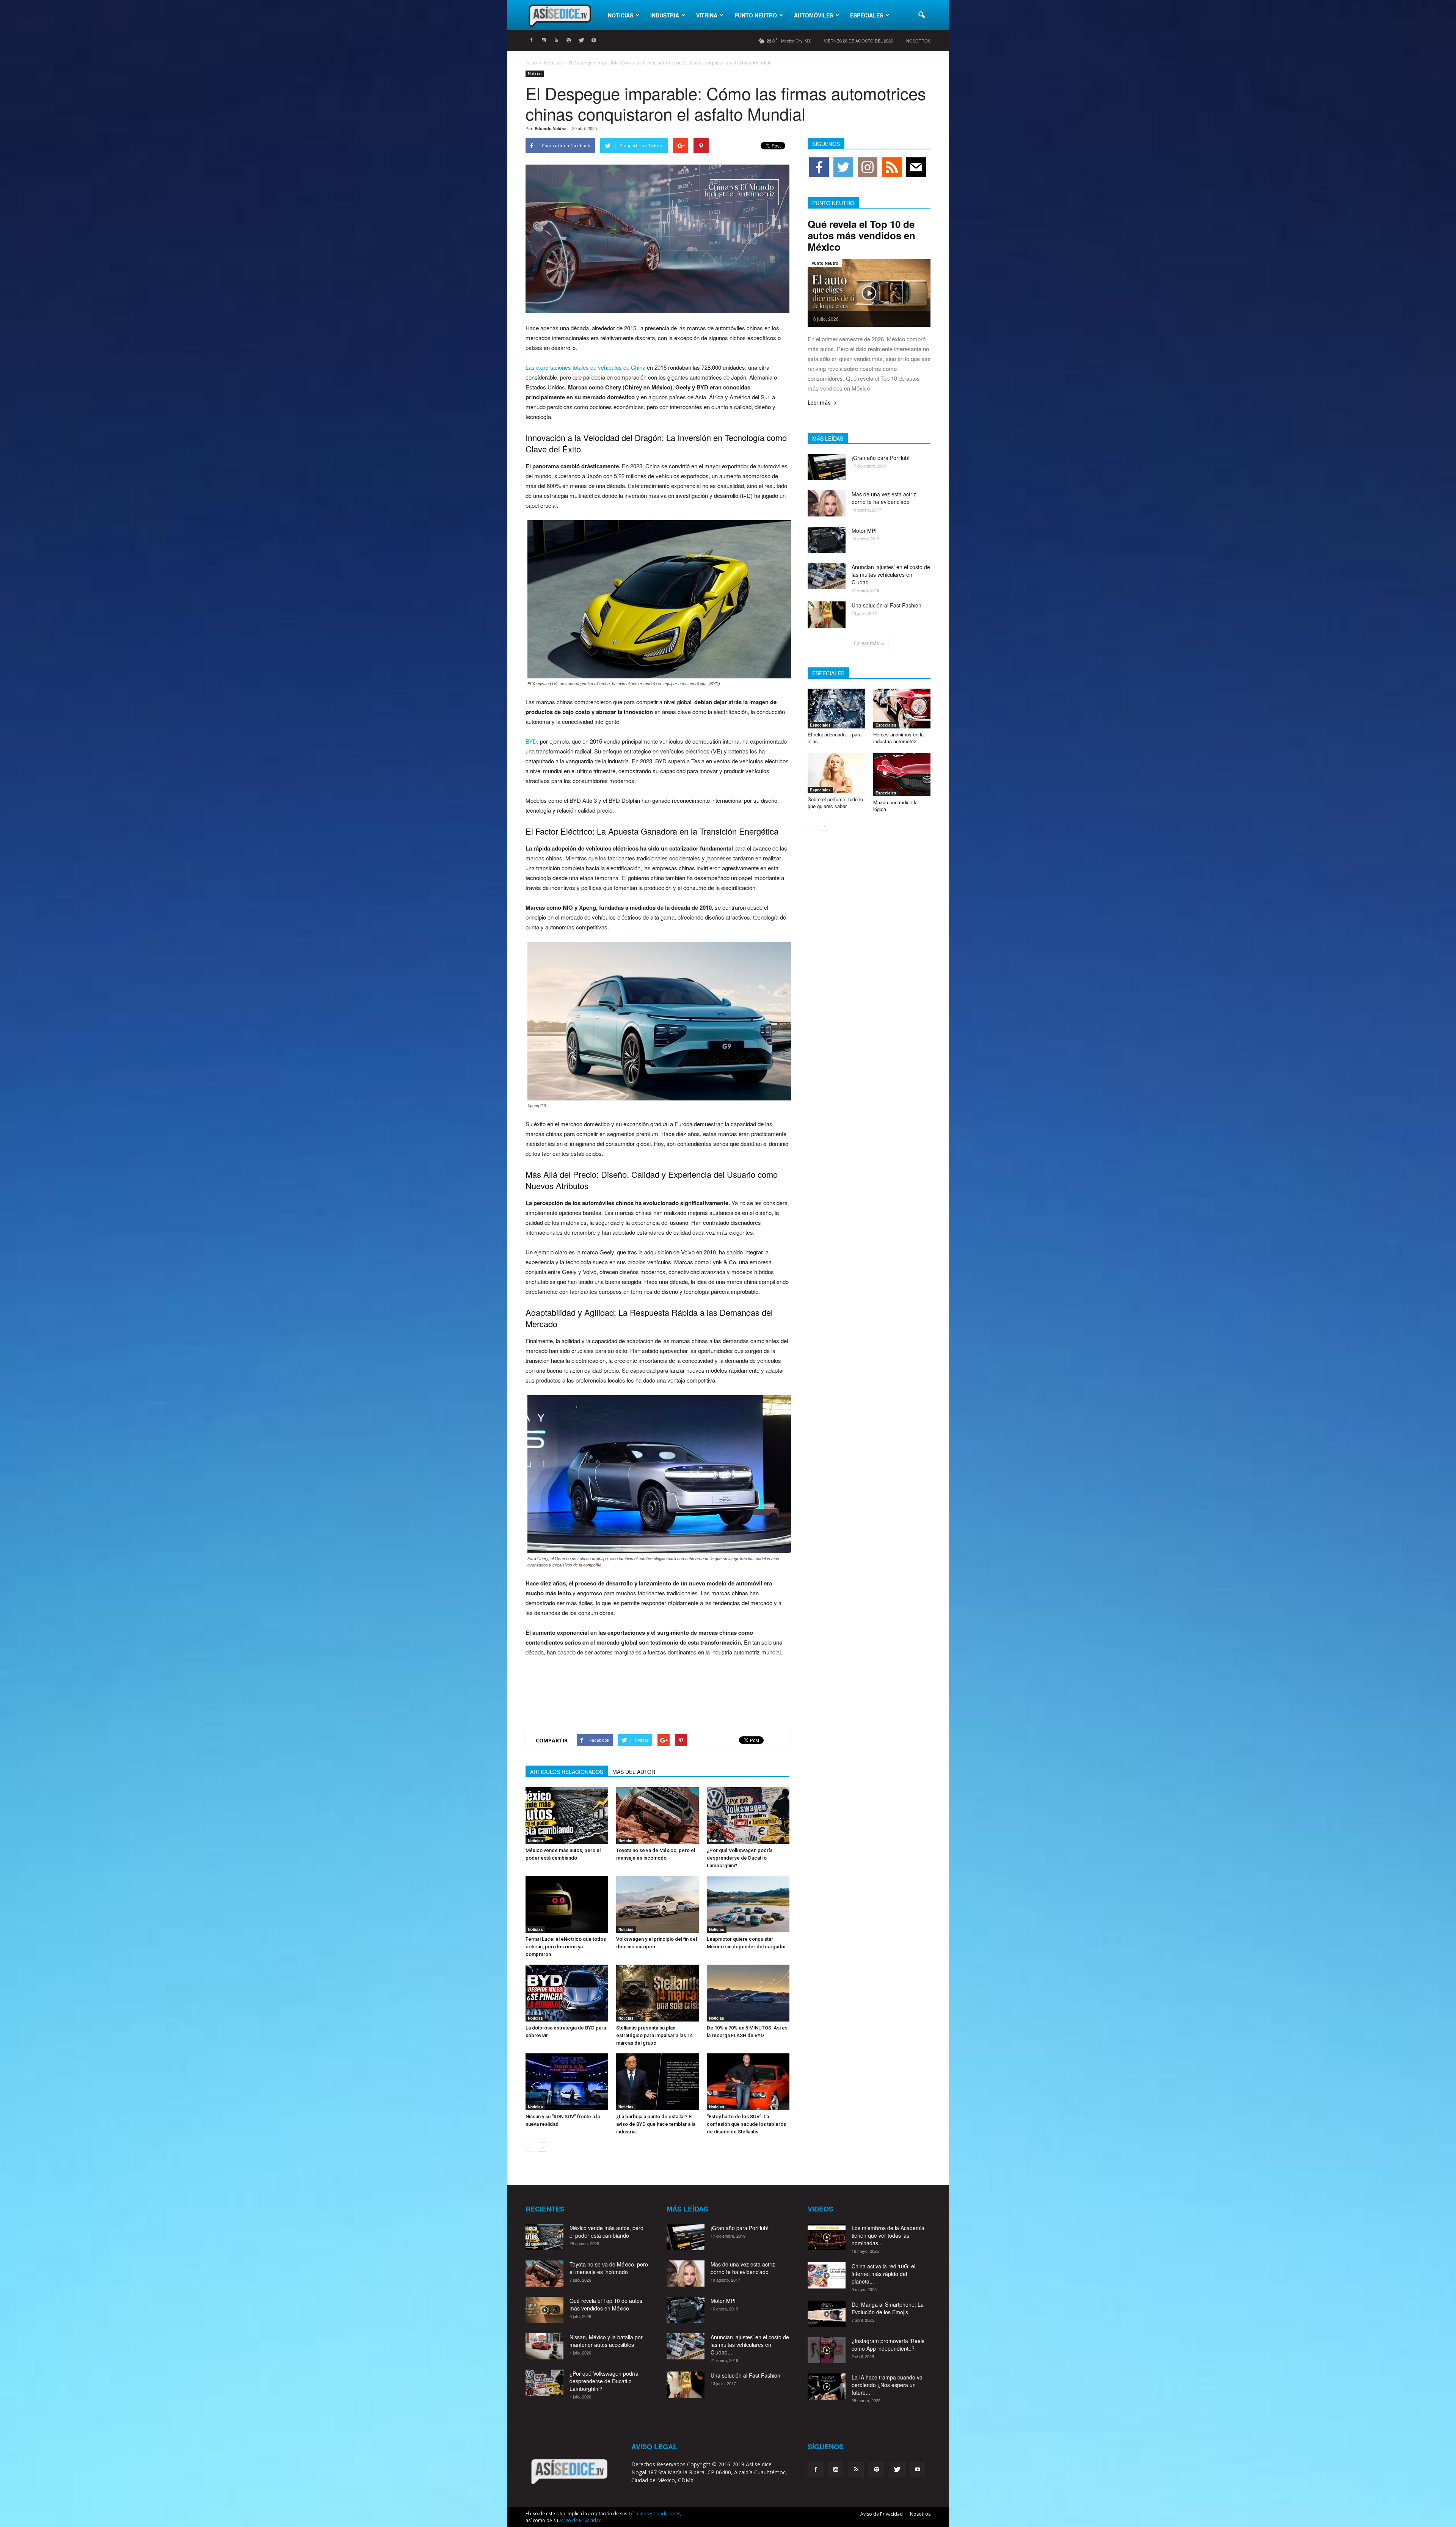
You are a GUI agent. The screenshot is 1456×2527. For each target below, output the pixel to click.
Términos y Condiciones (654, 2514)
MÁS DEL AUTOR (634, 1772)
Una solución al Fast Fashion (886, 605)
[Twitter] (581, 41)
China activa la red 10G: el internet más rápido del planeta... (883, 2274)
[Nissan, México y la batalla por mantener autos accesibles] (544, 2346)
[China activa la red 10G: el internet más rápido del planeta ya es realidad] (827, 2275)
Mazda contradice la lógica (895, 806)
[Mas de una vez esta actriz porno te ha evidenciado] (827, 503)
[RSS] (556, 41)
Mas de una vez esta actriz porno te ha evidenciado (884, 498)
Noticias (621, 15)
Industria (665, 15)
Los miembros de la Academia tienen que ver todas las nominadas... (888, 2235)
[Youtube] (594, 41)
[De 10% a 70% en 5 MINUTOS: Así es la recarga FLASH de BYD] (748, 1993)
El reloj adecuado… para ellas (835, 738)
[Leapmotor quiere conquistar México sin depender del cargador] (748, 1904)
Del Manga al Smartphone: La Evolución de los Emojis (888, 2308)
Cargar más (866, 643)
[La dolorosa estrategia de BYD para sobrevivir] (567, 1993)
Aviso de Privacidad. (581, 2520)
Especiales (867, 15)
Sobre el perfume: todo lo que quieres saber (835, 803)
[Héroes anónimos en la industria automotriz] (902, 709)
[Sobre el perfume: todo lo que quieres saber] (836, 773)
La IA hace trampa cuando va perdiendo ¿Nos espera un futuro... (887, 2385)
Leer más (819, 403)
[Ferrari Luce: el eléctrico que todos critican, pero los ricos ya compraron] (567, 1904)
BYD (531, 741)
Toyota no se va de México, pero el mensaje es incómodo (609, 2268)
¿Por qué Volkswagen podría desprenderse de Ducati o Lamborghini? (740, 1858)
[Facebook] (531, 41)
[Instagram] (544, 41)
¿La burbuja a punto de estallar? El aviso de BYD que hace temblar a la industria (656, 2124)
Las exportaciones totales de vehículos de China (585, 367)
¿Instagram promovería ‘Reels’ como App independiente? (889, 2345)
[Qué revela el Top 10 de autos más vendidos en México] (869, 293)
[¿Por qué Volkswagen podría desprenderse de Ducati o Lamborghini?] (748, 1816)
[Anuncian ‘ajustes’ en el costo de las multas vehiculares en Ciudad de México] (827, 576)
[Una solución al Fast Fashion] (827, 615)
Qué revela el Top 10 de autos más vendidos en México (861, 235)
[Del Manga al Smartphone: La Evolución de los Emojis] (827, 2314)
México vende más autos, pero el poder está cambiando (606, 2232)
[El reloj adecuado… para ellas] (836, 709)
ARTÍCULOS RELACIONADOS (567, 1772)
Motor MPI (864, 531)
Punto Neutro (756, 15)
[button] (921, 15)
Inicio (531, 63)
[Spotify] (569, 41)
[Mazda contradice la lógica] (902, 775)
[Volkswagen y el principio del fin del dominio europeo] (657, 1904)
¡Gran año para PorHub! (881, 458)
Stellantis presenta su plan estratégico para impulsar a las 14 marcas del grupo (654, 2035)
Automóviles (814, 15)
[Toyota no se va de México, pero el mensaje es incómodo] (657, 1816)
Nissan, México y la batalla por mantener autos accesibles (606, 2341)
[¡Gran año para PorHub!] (827, 467)
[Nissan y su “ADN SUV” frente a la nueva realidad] (567, 2082)
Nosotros (918, 41)
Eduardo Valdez (550, 128)
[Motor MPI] (827, 540)
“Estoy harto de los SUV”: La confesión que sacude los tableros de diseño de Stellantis (746, 2124)
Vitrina (707, 15)
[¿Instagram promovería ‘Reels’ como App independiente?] (827, 2350)
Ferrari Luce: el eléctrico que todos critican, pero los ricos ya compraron (566, 1947)
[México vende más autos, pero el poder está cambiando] (567, 1816)
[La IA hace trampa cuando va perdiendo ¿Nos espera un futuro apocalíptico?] (827, 2387)
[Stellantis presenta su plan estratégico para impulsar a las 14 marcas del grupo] (657, 1993)
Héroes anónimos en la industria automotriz (898, 738)
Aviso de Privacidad (882, 2514)
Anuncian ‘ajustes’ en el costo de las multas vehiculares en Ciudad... (891, 574)
